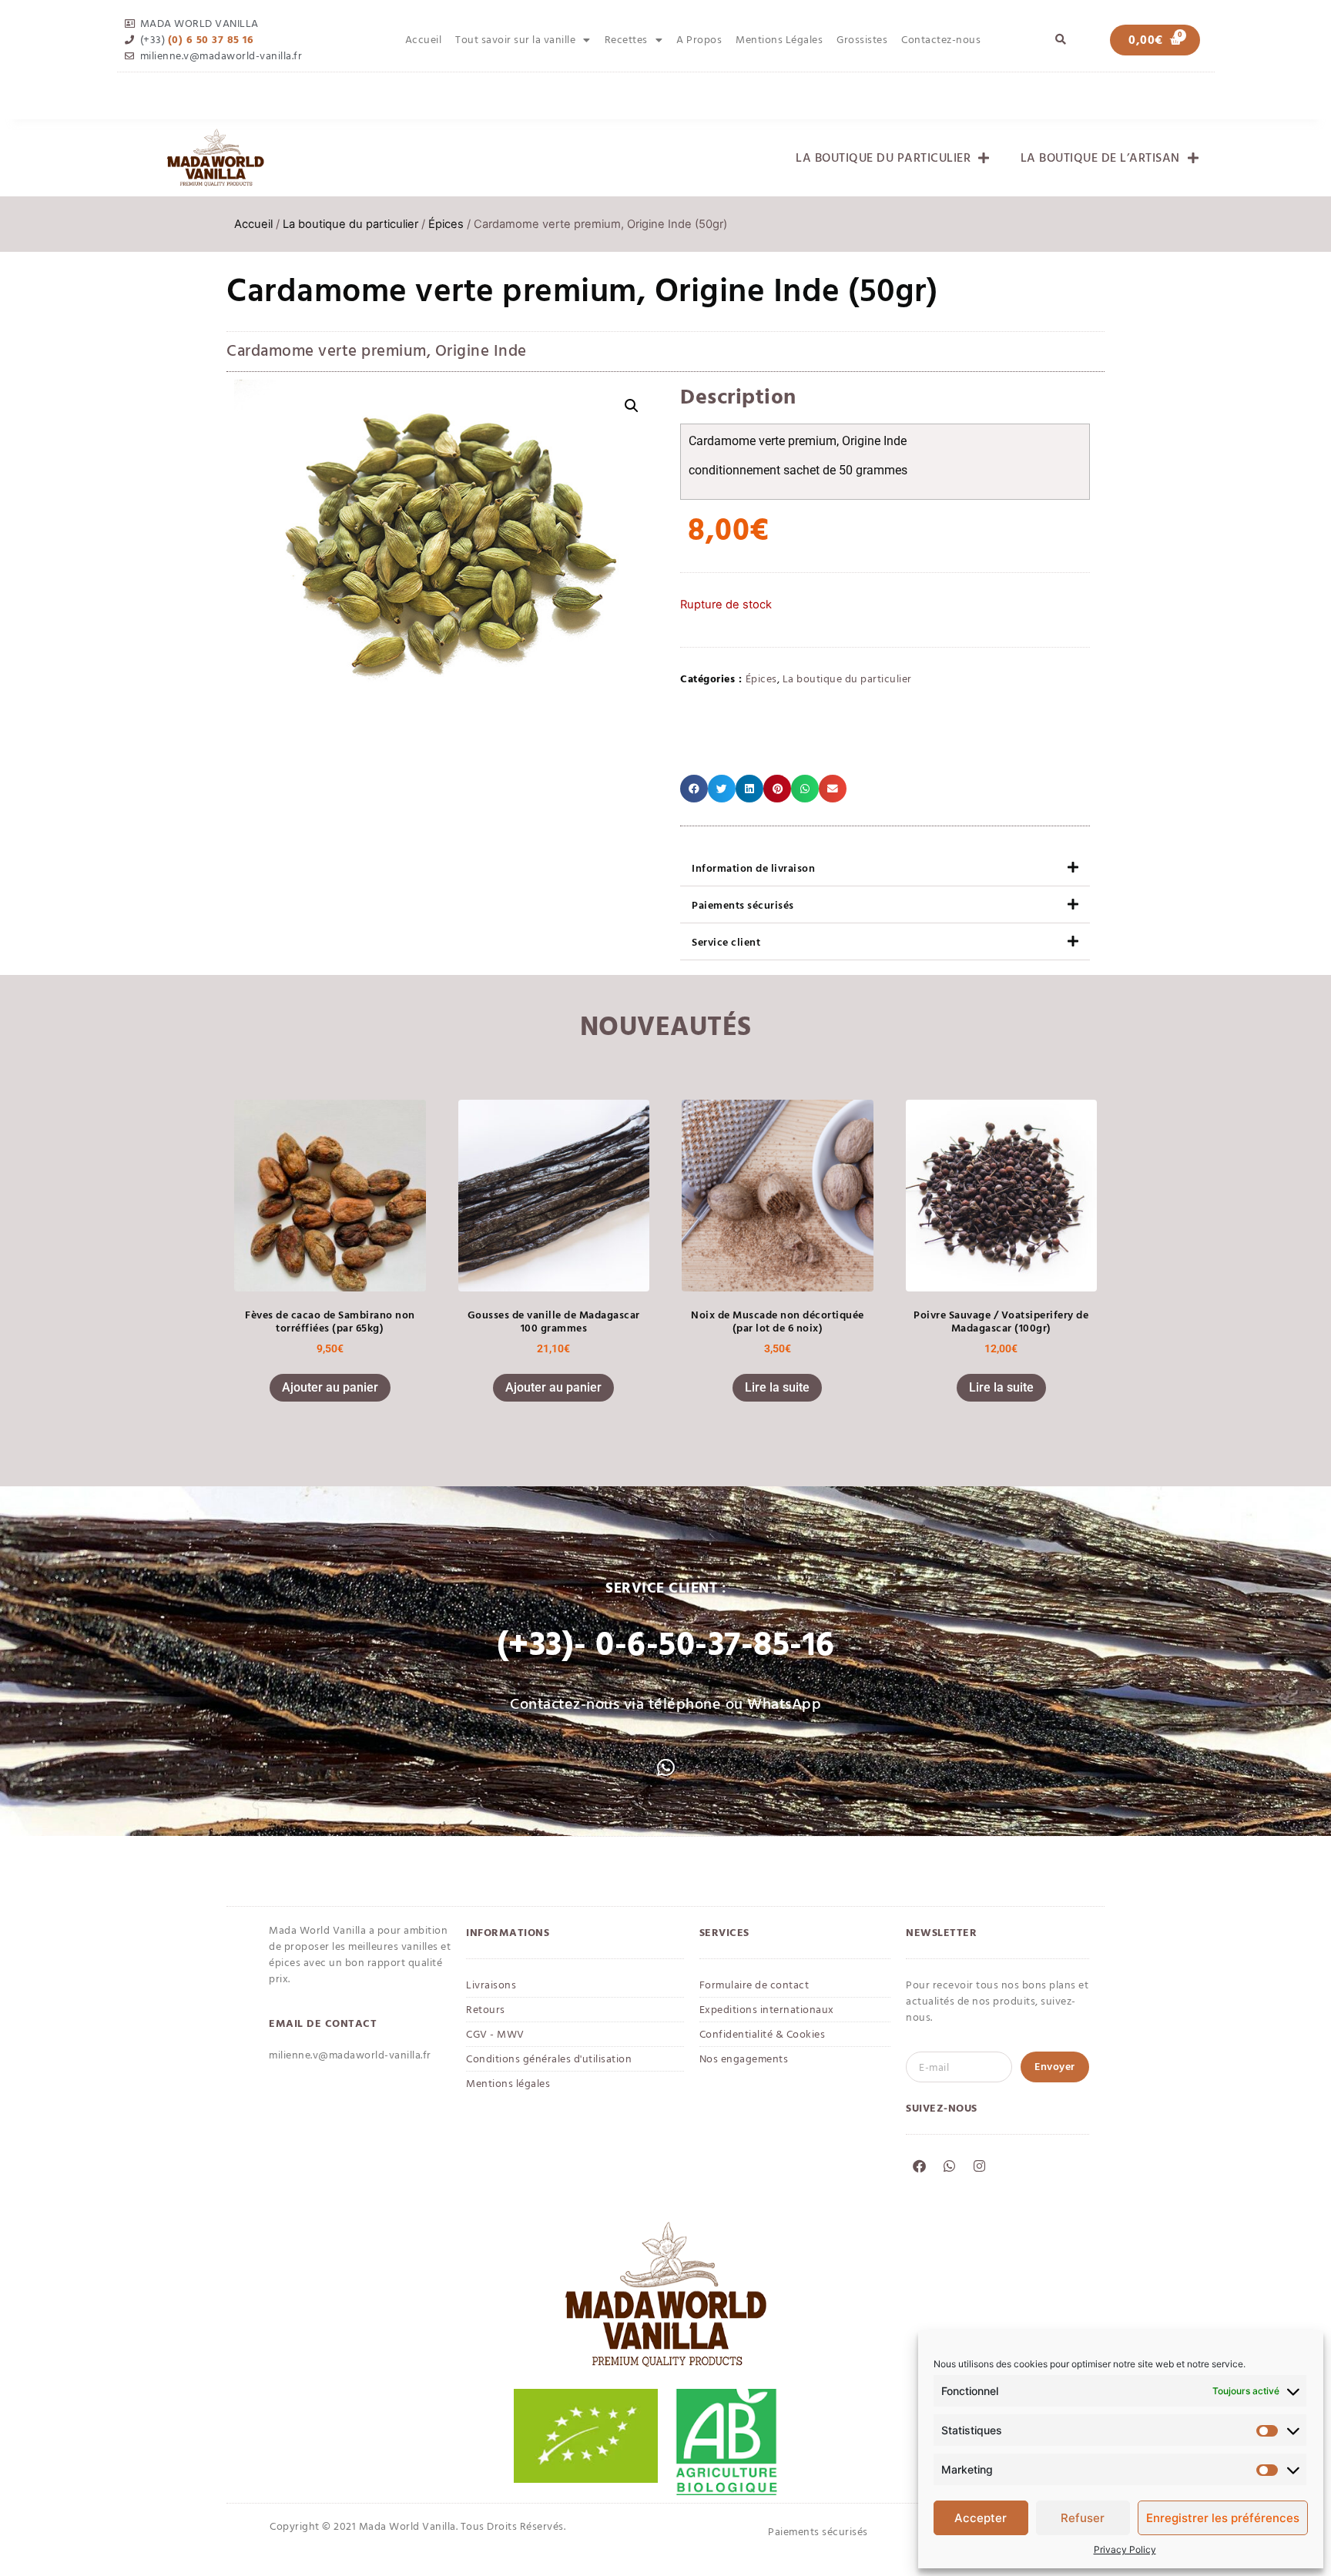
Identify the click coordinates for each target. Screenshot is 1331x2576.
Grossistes (862, 40)
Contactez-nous (941, 40)
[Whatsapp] (949, 2166)
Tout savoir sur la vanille (515, 40)
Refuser (1083, 2518)
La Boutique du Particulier (883, 158)
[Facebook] (919, 2166)
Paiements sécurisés (743, 905)
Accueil (424, 40)
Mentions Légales (779, 40)
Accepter (981, 2518)
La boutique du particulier (350, 224)
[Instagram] (979, 2166)
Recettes (626, 40)
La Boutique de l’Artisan (1100, 158)
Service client (726, 942)
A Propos (699, 40)
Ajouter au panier (330, 1387)
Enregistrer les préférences (1223, 2518)
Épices (446, 224)
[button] (632, 406)
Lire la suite (777, 1387)
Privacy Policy (1125, 2549)
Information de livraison (753, 868)
